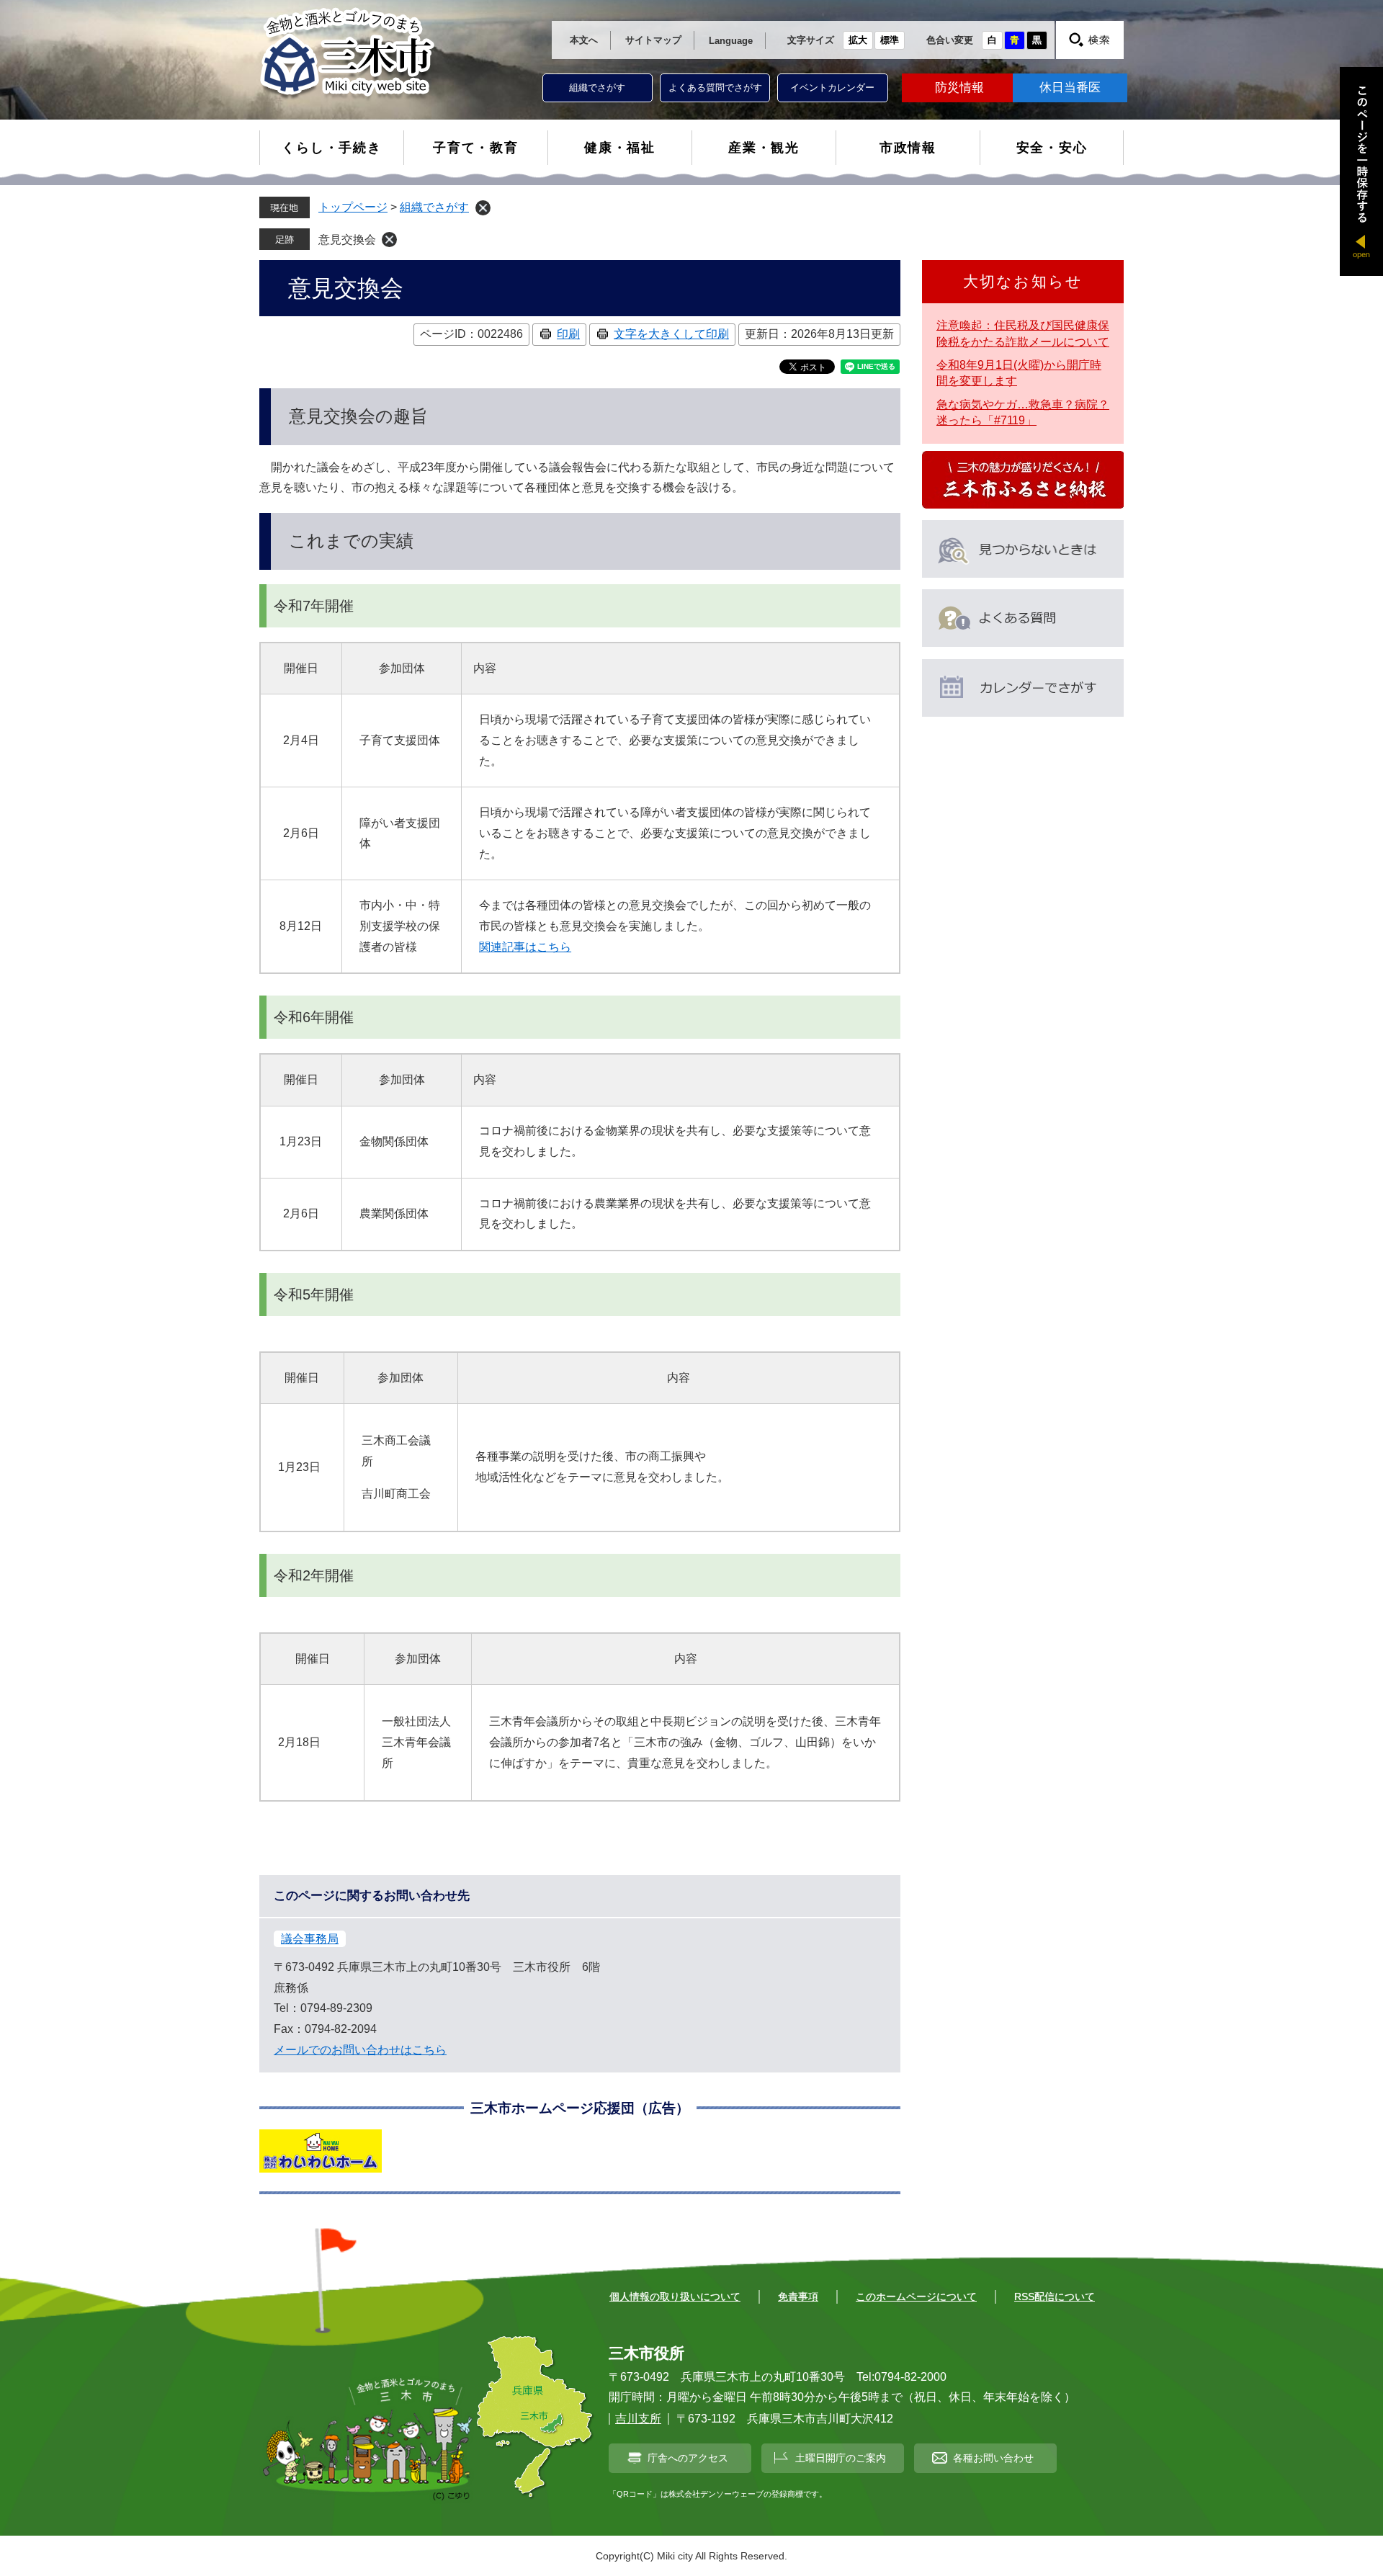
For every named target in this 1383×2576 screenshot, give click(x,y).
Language (731, 41)
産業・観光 (764, 148)
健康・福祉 (620, 148)
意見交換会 (347, 240)
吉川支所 (638, 2419)
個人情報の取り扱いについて (675, 2297)
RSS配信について (1055, 2297)
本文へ (584, 40)
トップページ (353, 207)
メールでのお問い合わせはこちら (360, 2050)
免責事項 (798, 2297)
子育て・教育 (476, 148)
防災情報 (959, 88)
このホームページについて (916, 2297)
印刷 (568, 334)
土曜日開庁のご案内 (841, 2458)
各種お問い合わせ (993, 2458)
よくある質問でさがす (715, 88)
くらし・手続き (332, 148)
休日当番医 (1070, 88)
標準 (890, 40)
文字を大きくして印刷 (671, 334)
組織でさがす (597, 88)
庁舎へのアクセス (688, 2458)
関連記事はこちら (525, 947)
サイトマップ (653, 40)
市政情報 (908, 148)
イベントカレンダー (832, 88)
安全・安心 (1052, 148)
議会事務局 (310, 1939)
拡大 (858, 40)
